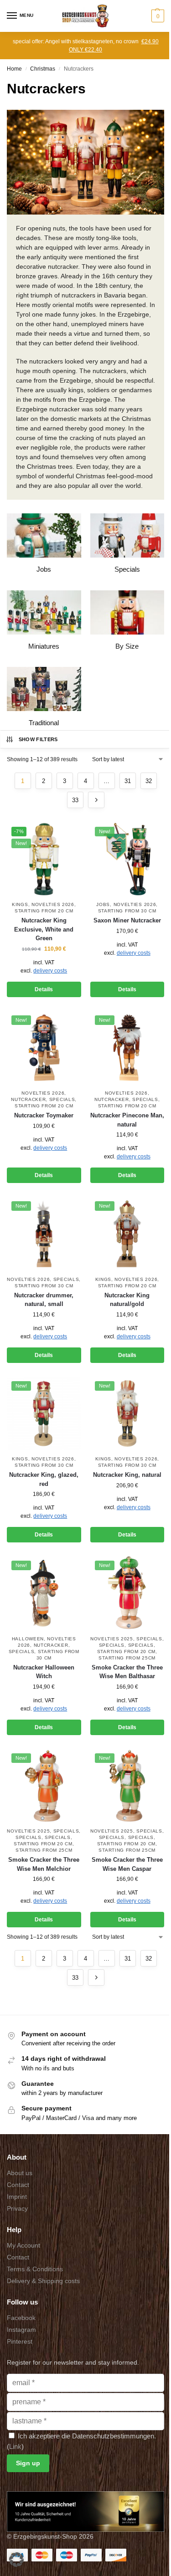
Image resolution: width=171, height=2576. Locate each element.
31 (128, 781)
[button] (157, 16)
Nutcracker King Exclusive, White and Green (44, 929)
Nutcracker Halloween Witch (44, 1672)
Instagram (21, 2330)
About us (20, 2173)
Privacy (17, 2208)
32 (149, 781)
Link (15, 2446)
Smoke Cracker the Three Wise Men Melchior (44, 1864)
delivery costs (50, 971)
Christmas (43, 69)
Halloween (28, 1639)
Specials (62, 1099)
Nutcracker (28, 1099)
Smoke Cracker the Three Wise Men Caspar (127, 1864)
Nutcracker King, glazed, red (44, 1479)
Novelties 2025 (112, 1639)
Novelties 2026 (53, 904)
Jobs (103, 904)
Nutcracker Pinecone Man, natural (127, 1120)
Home (14, 69)
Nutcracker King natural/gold (127, 1300)
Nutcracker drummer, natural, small (44, 1300)
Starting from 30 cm (127, 911)
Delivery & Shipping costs (43, 2281)
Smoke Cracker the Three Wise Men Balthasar (127, 1672)
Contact (18, 2185)
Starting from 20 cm (44, 911)
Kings (20, 904)
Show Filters (38, 739)
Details (44, 989)
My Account (23, 2245)
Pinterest (20, 2341)
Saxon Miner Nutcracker (127, 920)
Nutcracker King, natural (127, 1475)
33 (75, 800)
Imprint (17, 2197)
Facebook (21, 2318)
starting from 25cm (127, 1658)
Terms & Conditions (35, 2269)
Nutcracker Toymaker (44, 1115)
